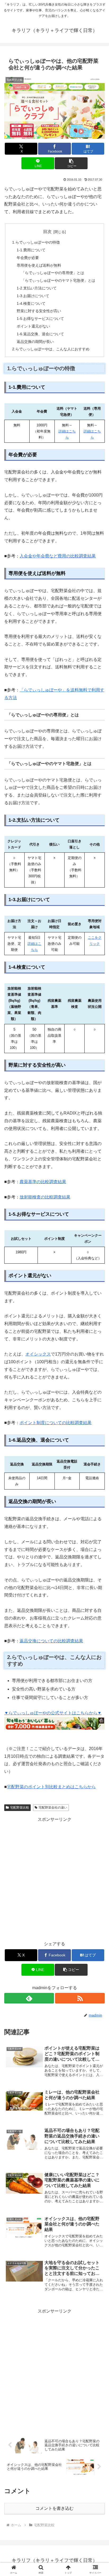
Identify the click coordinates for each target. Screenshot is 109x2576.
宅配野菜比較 (20, 1808)
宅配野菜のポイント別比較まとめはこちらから (51, 1787)
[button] (71, 163)
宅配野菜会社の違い (53, 1808)
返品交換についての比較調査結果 (51, 1641)
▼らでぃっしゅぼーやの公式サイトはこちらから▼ (53, 1713)
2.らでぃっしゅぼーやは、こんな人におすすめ (51, 349)
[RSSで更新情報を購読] (80, 1998)
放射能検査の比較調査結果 (45, 1197)
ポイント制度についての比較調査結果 (56, 1423)
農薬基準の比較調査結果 (43, 1182)
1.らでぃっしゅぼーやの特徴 (36, 242)
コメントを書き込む (54, 2508)
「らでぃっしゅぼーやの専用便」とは (53, 273)
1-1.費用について (31, 250)
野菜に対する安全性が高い (39, 311)
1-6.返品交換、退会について (40, 334)
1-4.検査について (31, 303)
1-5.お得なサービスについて (40, 319)
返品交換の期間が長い (35, 342)
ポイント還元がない (33, 326)
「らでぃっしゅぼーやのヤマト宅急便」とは (58, 280)
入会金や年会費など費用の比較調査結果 (58, 556)
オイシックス (38, 1354)
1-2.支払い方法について (37, 288)
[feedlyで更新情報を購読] (29, 1998)
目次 (47, 232)
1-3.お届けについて (33, 296)
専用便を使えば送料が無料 (39, 265)
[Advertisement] (54, 1878)
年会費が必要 (28, 258)
